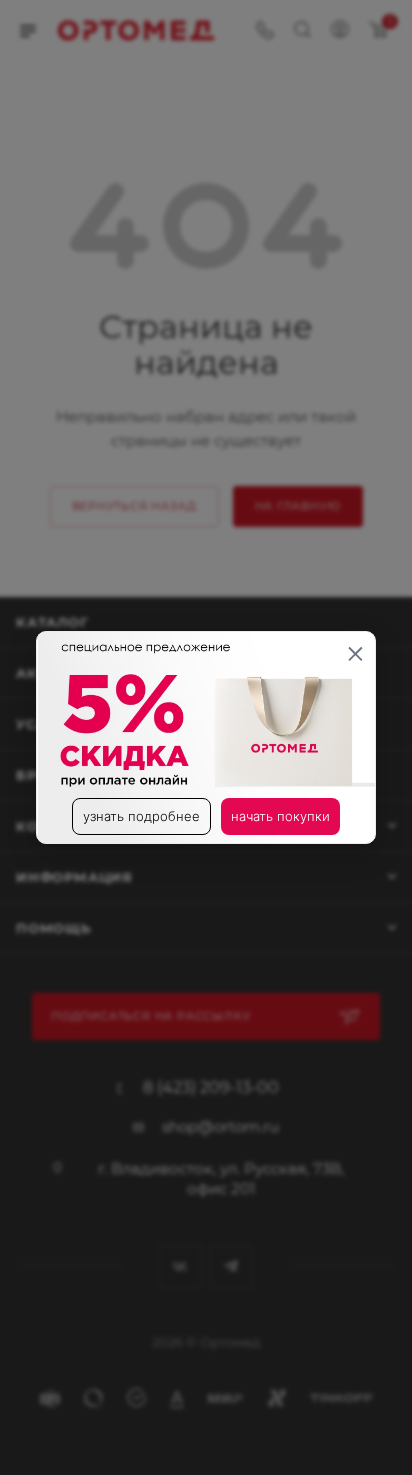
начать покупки (280, 816)
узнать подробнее (141, 816)
